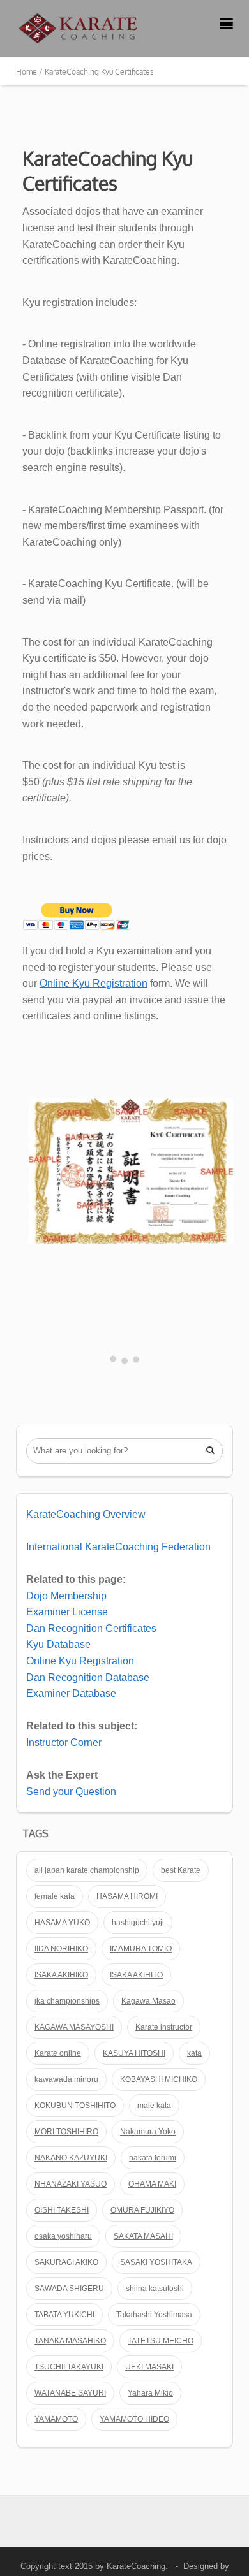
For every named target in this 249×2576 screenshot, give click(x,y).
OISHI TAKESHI (62, 2210)
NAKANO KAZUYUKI (71, 2158)
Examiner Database (71, 1693)
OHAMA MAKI (152, 2184)
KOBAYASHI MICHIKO (159, 2079)
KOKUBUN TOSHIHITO (75, 2106)
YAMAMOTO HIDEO (134, 2419)
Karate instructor (164, 2027)
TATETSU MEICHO (161, 2341)
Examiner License (67, 1612)
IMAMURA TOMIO (141, 1949)
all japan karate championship (87, 1870)
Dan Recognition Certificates (91, 1628)
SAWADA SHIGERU (69, 2289)
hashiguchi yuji (138, 1923)
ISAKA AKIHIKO (61, 1975)
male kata (154, 2106)
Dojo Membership (66, 1596)
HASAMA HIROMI (127, 1896)
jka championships (67, 2001)
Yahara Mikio (150, 2393)
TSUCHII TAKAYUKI (69, 2367)
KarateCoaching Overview (86, 1514)
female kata (55, 1896)
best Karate (181, 1870)
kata (194, 2053)
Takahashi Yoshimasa (154, 2315)
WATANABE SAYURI (70, 2393)
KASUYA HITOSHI (134, 2053)
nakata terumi (153, 2158)
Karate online (58, 2053)
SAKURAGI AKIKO (66, 2262)
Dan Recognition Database (88, 1677)
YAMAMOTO (56, 2419)
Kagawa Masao (148, 2001)
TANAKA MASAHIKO (70, 2341)
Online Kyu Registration (94, 983)
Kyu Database (58, 1644)
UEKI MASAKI (149, 2367)
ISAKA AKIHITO (136, 1975)
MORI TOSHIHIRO (66, 2132)
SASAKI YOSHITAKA (156, 2262)
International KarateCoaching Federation (118, 1547)
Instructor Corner (64, 1743)
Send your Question (71, 1792)
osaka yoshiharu (63, 2236)
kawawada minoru (66, 2079)
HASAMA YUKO (62, 1923)
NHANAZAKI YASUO (71, 2184)
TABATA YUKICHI (64, 2315)
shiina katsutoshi (155, 2289)
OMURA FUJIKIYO (142, 2210)
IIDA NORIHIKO (61, 1949)
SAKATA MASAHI (143, 2236)
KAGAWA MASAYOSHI (74, 2027)
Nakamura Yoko (148, 2132)
